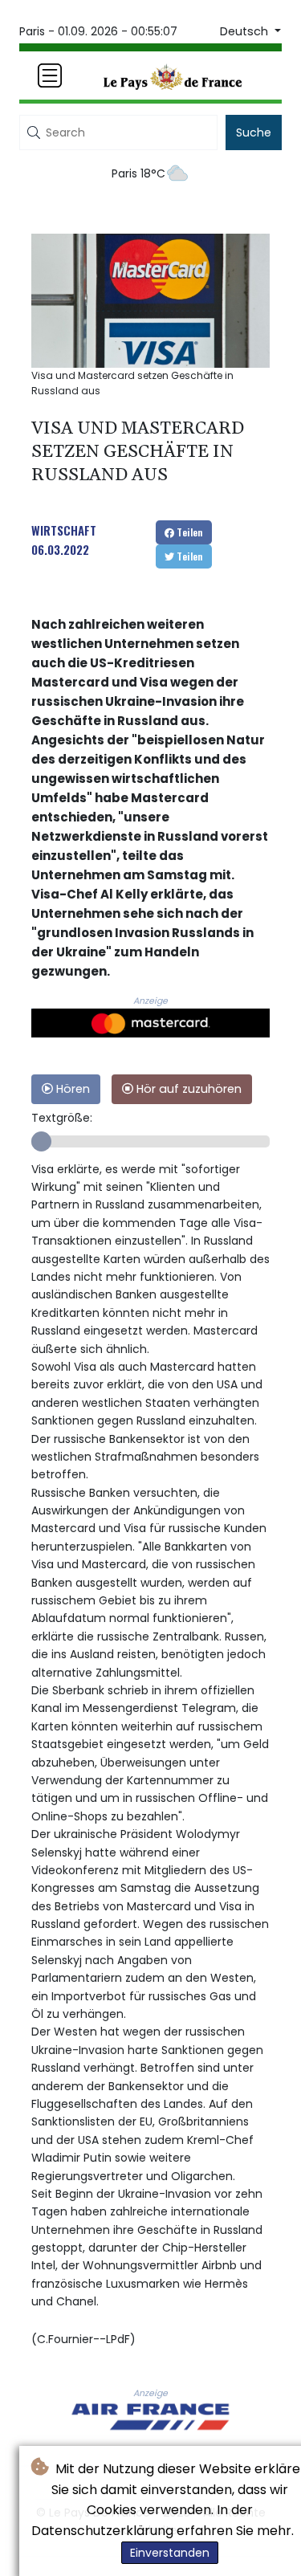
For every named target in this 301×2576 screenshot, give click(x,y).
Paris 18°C (138, 173)
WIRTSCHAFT (64, 530)
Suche (254, 132)
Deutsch (246, 31)
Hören (71, 1089)
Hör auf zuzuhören (187, 1089)
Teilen (189, 532)
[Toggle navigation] (50, 75)
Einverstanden (170, 2553)
